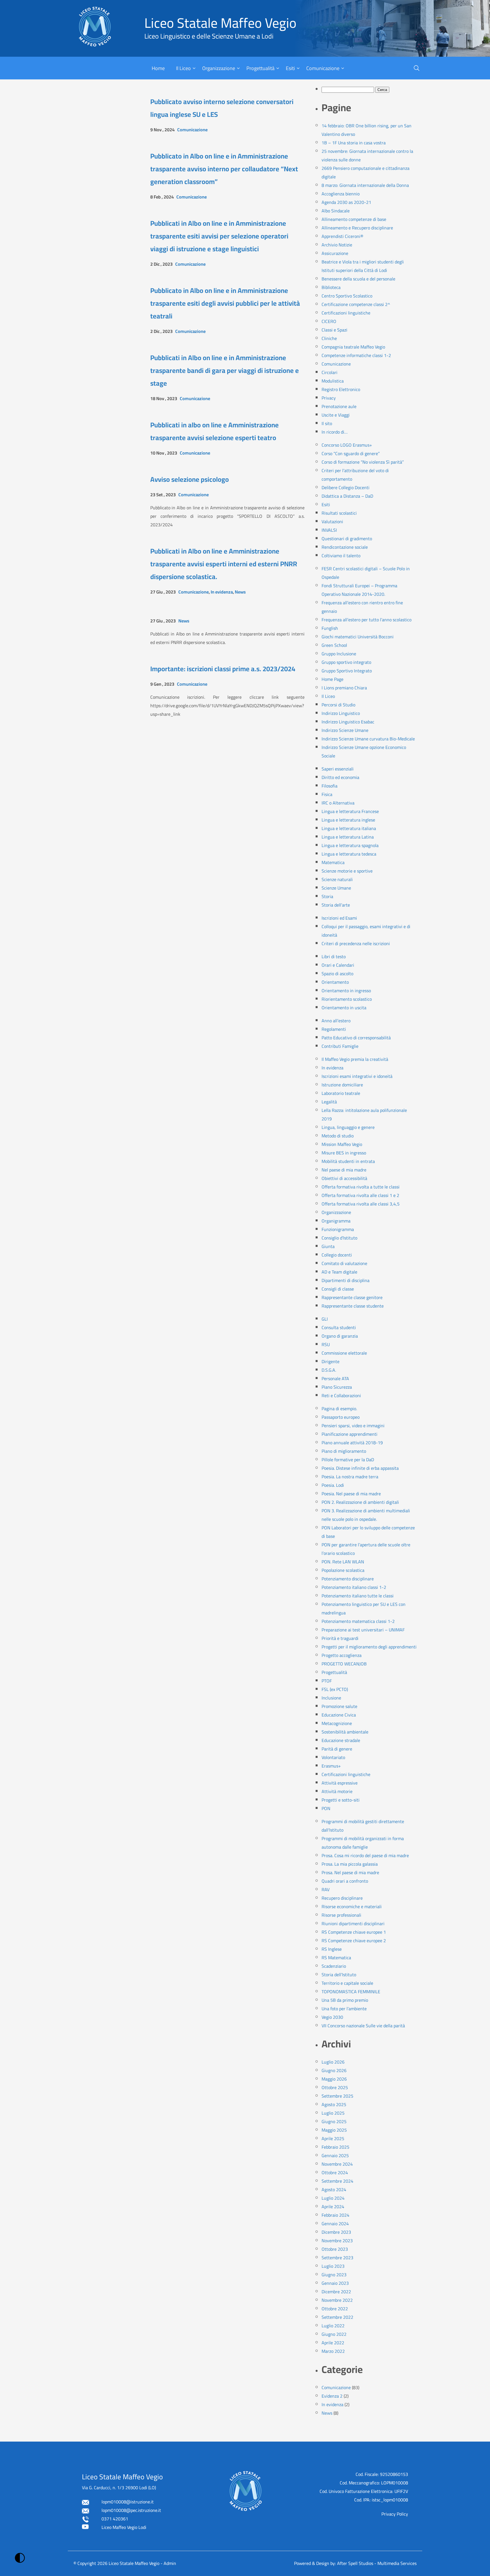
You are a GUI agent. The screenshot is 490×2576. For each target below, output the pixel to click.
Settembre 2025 (337, 2096)
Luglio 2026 (333, 2062)
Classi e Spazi (334, 330)
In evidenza (222, 592)
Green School (334, 645)
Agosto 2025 (334, 2104)
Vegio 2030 (332, 2017)
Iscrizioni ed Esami (339, 918)
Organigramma (336, 1221)
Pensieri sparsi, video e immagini (353, 1426)
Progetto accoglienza (342, 1655)
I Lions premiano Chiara (344, 688)
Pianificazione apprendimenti (349, 1434)
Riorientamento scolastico (347, 999)
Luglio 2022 (333, 2326)
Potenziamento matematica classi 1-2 (358, 1621)
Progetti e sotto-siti (341, 1800)
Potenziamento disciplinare (348, 1579)
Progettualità (260, 68)
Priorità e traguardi (340, 1638)
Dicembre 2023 (336, 2232)
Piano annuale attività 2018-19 (352, 1443)
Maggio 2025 (334, 2130)
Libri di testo (334, 957)
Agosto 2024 (334, 2189)
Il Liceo (183, 68)
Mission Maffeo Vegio (342, 1144)
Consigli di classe (338, 1289)
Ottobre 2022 (335, 2309)
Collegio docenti (337, 1255)
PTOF (327, 1681)
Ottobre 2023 (335, 2249)
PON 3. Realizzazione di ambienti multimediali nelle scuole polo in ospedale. (366, 1515)
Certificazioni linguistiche (346, 313)
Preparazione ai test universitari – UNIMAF (363, 1630)
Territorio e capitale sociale (347, 1983)
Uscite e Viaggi (336, 415)
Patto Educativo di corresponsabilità (356, 1038)
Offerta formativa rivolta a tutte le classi (361, 1187)
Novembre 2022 (337, 2300)
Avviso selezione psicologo (190, 479)
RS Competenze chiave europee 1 (354, 1932)
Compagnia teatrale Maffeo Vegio (353, 347)
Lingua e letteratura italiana (349, 828)
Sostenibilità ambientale (345, 1732)
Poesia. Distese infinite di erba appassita (360, 1468)
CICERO (329, 321)
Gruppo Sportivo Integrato (347, 671)
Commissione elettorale (344, 1353)
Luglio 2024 (333, 2198)
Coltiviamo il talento (341, 556)
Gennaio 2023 (335, 2283)
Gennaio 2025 (335, 2155)
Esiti (290, 68)
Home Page (332, 679)
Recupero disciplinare (342, 1898)
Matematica (333, 862)
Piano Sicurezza (337, 1387)
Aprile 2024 (333, 2207)
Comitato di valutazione (344, 1263)
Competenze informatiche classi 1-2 (356, 355)
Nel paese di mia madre (344, 1170)
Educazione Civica (339, 1715)
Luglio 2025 (333, 2113)
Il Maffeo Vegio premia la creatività (355, 1059)
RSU (326, 1344)
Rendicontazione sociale (345, 547)
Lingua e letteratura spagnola (350, 845)
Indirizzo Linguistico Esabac (348, 722)
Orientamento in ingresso (346, 991)
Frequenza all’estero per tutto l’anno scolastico (367, 620)
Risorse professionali (341, 1915)
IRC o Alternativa (338, 803)
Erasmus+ (331, 1766)
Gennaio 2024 (335, 2224)
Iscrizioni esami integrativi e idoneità (357, 1076)
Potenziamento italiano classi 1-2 (354, 1587)
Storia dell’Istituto (339, 1975)
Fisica (327, 794)
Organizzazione (219, 68)
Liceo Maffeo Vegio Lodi (124, 2527)
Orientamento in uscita (344, 1008)
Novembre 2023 (337, 2241)
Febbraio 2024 (335, 2215)
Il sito (327, 423)
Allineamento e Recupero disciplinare (357, 228)
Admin (170, 2563)
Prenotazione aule (339, 406)
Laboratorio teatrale (341, 1093)
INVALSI (329, 530)
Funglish (330, 628)
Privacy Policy (395, 2514)
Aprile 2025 (333, 2138)
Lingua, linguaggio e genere (348, 1127)
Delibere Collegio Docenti (346, 487)
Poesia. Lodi (333, 1485)
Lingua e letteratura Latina (348, 837)
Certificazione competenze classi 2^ (356, 304)
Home (158, 68)
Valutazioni (332, 521)
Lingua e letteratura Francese (350, 811)
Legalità (329, 1102)
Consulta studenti (339, 1327)
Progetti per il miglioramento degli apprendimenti (369, 1647)
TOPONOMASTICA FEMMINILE (351, 1992)
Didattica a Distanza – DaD (347, 496)
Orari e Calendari (338, 965)
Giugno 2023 (334, 2275)
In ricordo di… (335, 432)
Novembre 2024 (337, 2164)
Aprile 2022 (333, 2343)
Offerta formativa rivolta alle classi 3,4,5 (361, 1204)
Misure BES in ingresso (344, 1153)
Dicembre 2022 (336, 2292)
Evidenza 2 (332, 2396)
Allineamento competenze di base (354, 219)
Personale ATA (335, 1378)
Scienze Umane (336, 888)
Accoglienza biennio (341, 194)
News (240, 592)
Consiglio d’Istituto (339, 1238)
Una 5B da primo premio (345, 2000)
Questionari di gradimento (347, 539)
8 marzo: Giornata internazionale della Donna (365, 185)
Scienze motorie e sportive (347, 871)
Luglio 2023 (333, 2266)
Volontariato (333, 1757)
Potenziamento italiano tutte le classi (358, 1596)
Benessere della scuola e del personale (358, 279)
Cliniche (329, 338)
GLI (325, 1319)
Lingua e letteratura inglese (348, 820)
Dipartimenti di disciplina (346, 1280)
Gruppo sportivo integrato (346, 662)
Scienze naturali (337, 879)
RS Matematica (336, 1958)
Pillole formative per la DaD (348, 1460)
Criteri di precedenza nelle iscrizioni (356, 943)
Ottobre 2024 (335, 2172)
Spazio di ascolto (337, 974)
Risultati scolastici (339, 513)
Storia (327, 896)
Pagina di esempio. (339, 1409)
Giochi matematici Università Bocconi (358, 637)
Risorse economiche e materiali (352, 1906)
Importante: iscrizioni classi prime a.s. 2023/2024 (223, 669)
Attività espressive (340, 1783)
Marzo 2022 (333, 2351)
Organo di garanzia (340, 1336)
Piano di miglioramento (344, 1451)
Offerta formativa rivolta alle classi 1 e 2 (360, 1195)
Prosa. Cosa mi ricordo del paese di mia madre (365, 1855)
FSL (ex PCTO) (335, 1689)
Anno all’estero (336, 1021)
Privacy (329, 398)
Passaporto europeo (341, 1417)
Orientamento (335, 982)
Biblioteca (331, 287)
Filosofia (330, 786)
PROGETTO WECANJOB (344, 1664)
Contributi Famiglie (340, 1046)
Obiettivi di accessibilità (344, 1178)
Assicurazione (335, 253)
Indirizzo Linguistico (341, 713)
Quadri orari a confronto (345, 1881)
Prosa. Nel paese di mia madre (350, 1872)
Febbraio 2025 (335, 2147)
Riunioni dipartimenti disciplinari (353, 1923)
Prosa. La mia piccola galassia (350, 1864)
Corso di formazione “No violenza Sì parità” (363, 462)
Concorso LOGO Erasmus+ (347, 445)
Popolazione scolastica (343, 1570)
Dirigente (330, 1361)
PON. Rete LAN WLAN (343, 1562)
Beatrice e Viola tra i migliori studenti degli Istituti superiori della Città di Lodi (363, 266)
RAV (326, 1889)
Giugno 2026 (334, 2070)
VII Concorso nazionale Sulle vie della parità (363, 2026)
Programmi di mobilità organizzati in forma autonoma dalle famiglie (363, 1843)
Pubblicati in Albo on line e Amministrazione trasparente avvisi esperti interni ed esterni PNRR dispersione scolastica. (224, 564)
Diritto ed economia (340, 777)
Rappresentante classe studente (353, 1306)
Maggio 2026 (334, 2079)
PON (326, 1808)
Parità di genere (337, 1749)
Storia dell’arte (336, 905)
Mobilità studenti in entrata (348, 1161)
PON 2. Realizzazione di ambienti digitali (360, 1502)
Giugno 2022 (334, 2334)
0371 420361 (115, 2519)
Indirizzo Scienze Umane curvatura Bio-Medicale (368, 739)
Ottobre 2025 (335, 2087)
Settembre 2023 (337, 2258)
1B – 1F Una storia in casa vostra (354, 143)
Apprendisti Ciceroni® (342, 236)
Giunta (328, 1246)
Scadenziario (334, 1966)
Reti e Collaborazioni (341, 1395)
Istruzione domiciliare (342, 1085)
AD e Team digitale (339, 1272)
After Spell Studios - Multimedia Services (377, 2563)
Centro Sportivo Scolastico (347, 296)
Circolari (330, 372)
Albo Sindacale (336, 211)
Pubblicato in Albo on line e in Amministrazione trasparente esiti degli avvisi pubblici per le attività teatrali (225, 303)
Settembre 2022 (337, 2317)
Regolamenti (334, 1029)
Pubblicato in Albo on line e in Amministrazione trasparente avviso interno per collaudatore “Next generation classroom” (224, 169)
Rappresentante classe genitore (352, 1297)
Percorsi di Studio (338, 705)
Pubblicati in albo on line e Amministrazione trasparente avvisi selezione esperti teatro (215, 431)
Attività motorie (337, 1791)
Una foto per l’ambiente (344, 2009)
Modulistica (333, 381)
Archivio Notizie (337, 245)
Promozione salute (339, 1706)
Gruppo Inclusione (339, 654)
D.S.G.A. (329, 1370)
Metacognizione (337, 1723)
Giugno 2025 (334, 2121)
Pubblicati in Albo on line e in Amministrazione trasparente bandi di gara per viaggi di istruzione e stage (225, 370)
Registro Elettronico (341, 389)
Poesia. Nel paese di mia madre (351, 1494)
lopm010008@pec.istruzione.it (131, 2510)
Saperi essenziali (338, 769)
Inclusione (331, 1698)
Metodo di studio (338, 1136)
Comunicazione (323, 68)
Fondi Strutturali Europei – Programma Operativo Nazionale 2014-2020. (359, 590)
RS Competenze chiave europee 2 (354, 1941)
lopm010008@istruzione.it (128, 2502)
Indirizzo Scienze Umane (345, 730)
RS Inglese (332, 1949)
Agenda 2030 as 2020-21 (346, 202)
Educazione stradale (341, 1740)
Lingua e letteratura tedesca (349, 854)
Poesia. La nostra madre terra (350, 1477)
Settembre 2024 (337, 2181)
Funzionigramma (338, 1229)
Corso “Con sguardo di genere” (351, 453)
